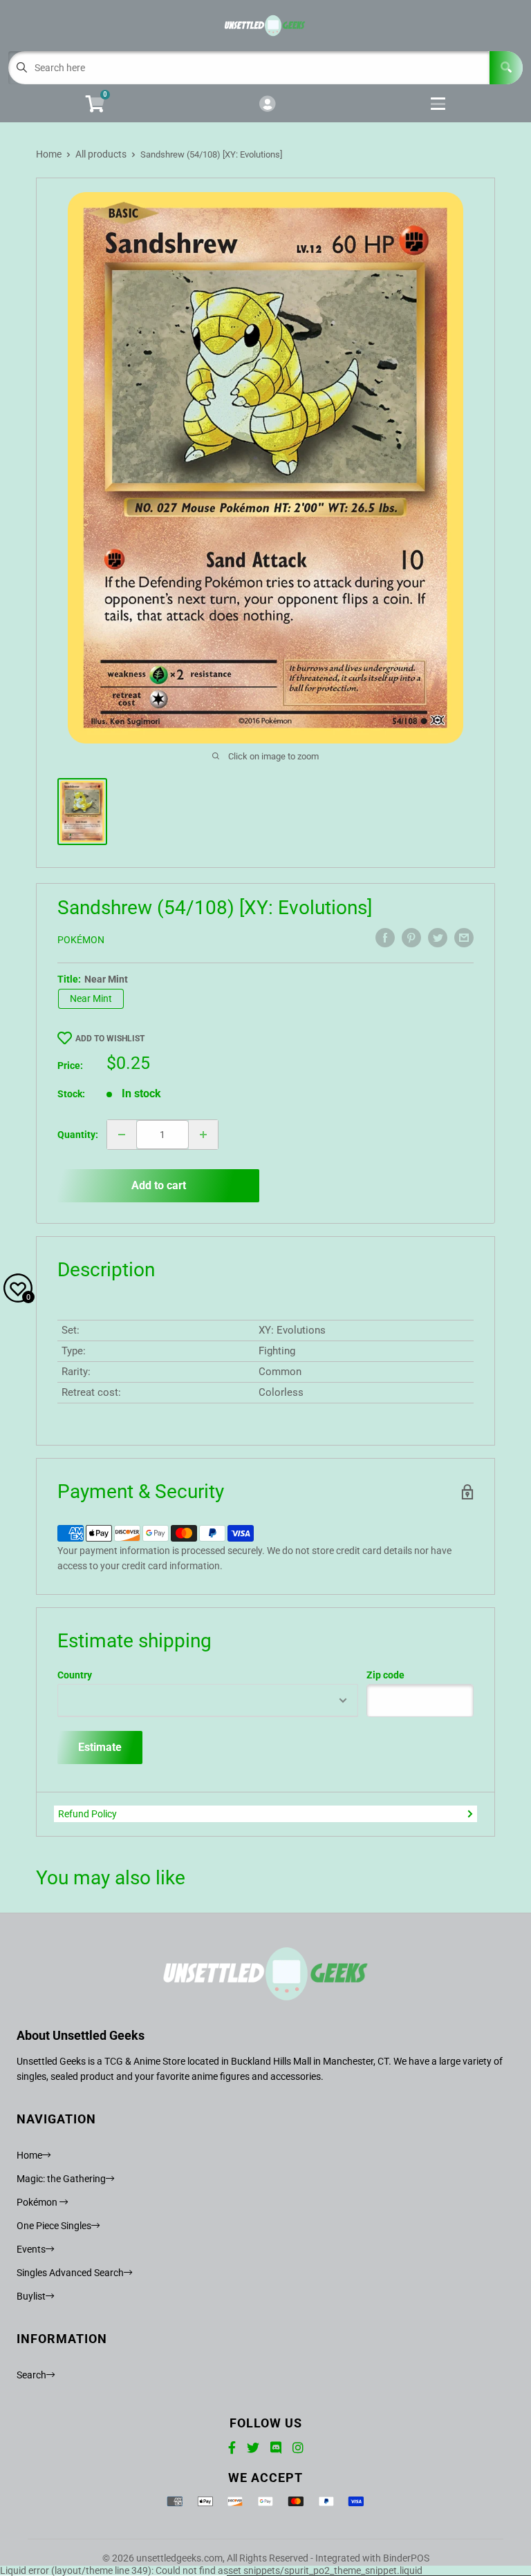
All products (101, 154)
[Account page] (267, 105)
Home (49, 154)
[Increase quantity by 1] (203, 1135)
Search (31, 2375)
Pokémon (81, 940)
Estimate (100, 1747)
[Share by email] (464, 938)
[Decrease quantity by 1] (122, 1135)
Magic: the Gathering (61, 2179)
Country (75, 1675)
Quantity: (78, 1135)
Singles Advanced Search (70, 2273)
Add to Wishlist (110, 1039)
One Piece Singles (54, 2226)
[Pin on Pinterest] (411, 938)
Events (31, 2249)
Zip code (385, 1675)
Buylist (31, 2296)
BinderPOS (406, 2558)
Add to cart (159, 1185)
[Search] (506, 68)
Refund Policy (87, 1814)
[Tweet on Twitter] (438, 938)
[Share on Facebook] (385, 938)
